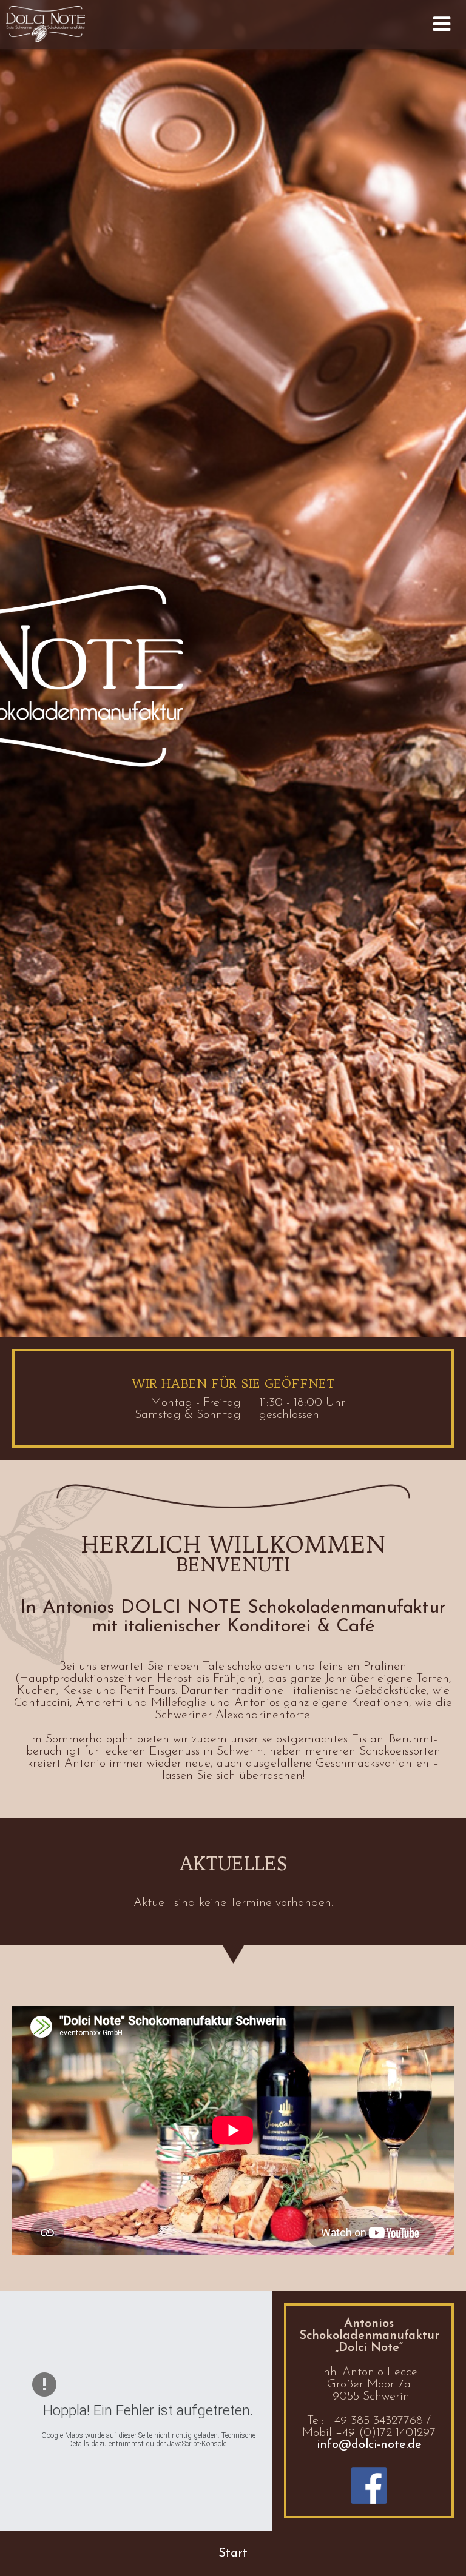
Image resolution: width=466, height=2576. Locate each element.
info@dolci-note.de (369, 2445)
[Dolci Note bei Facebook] (369, 2486)
